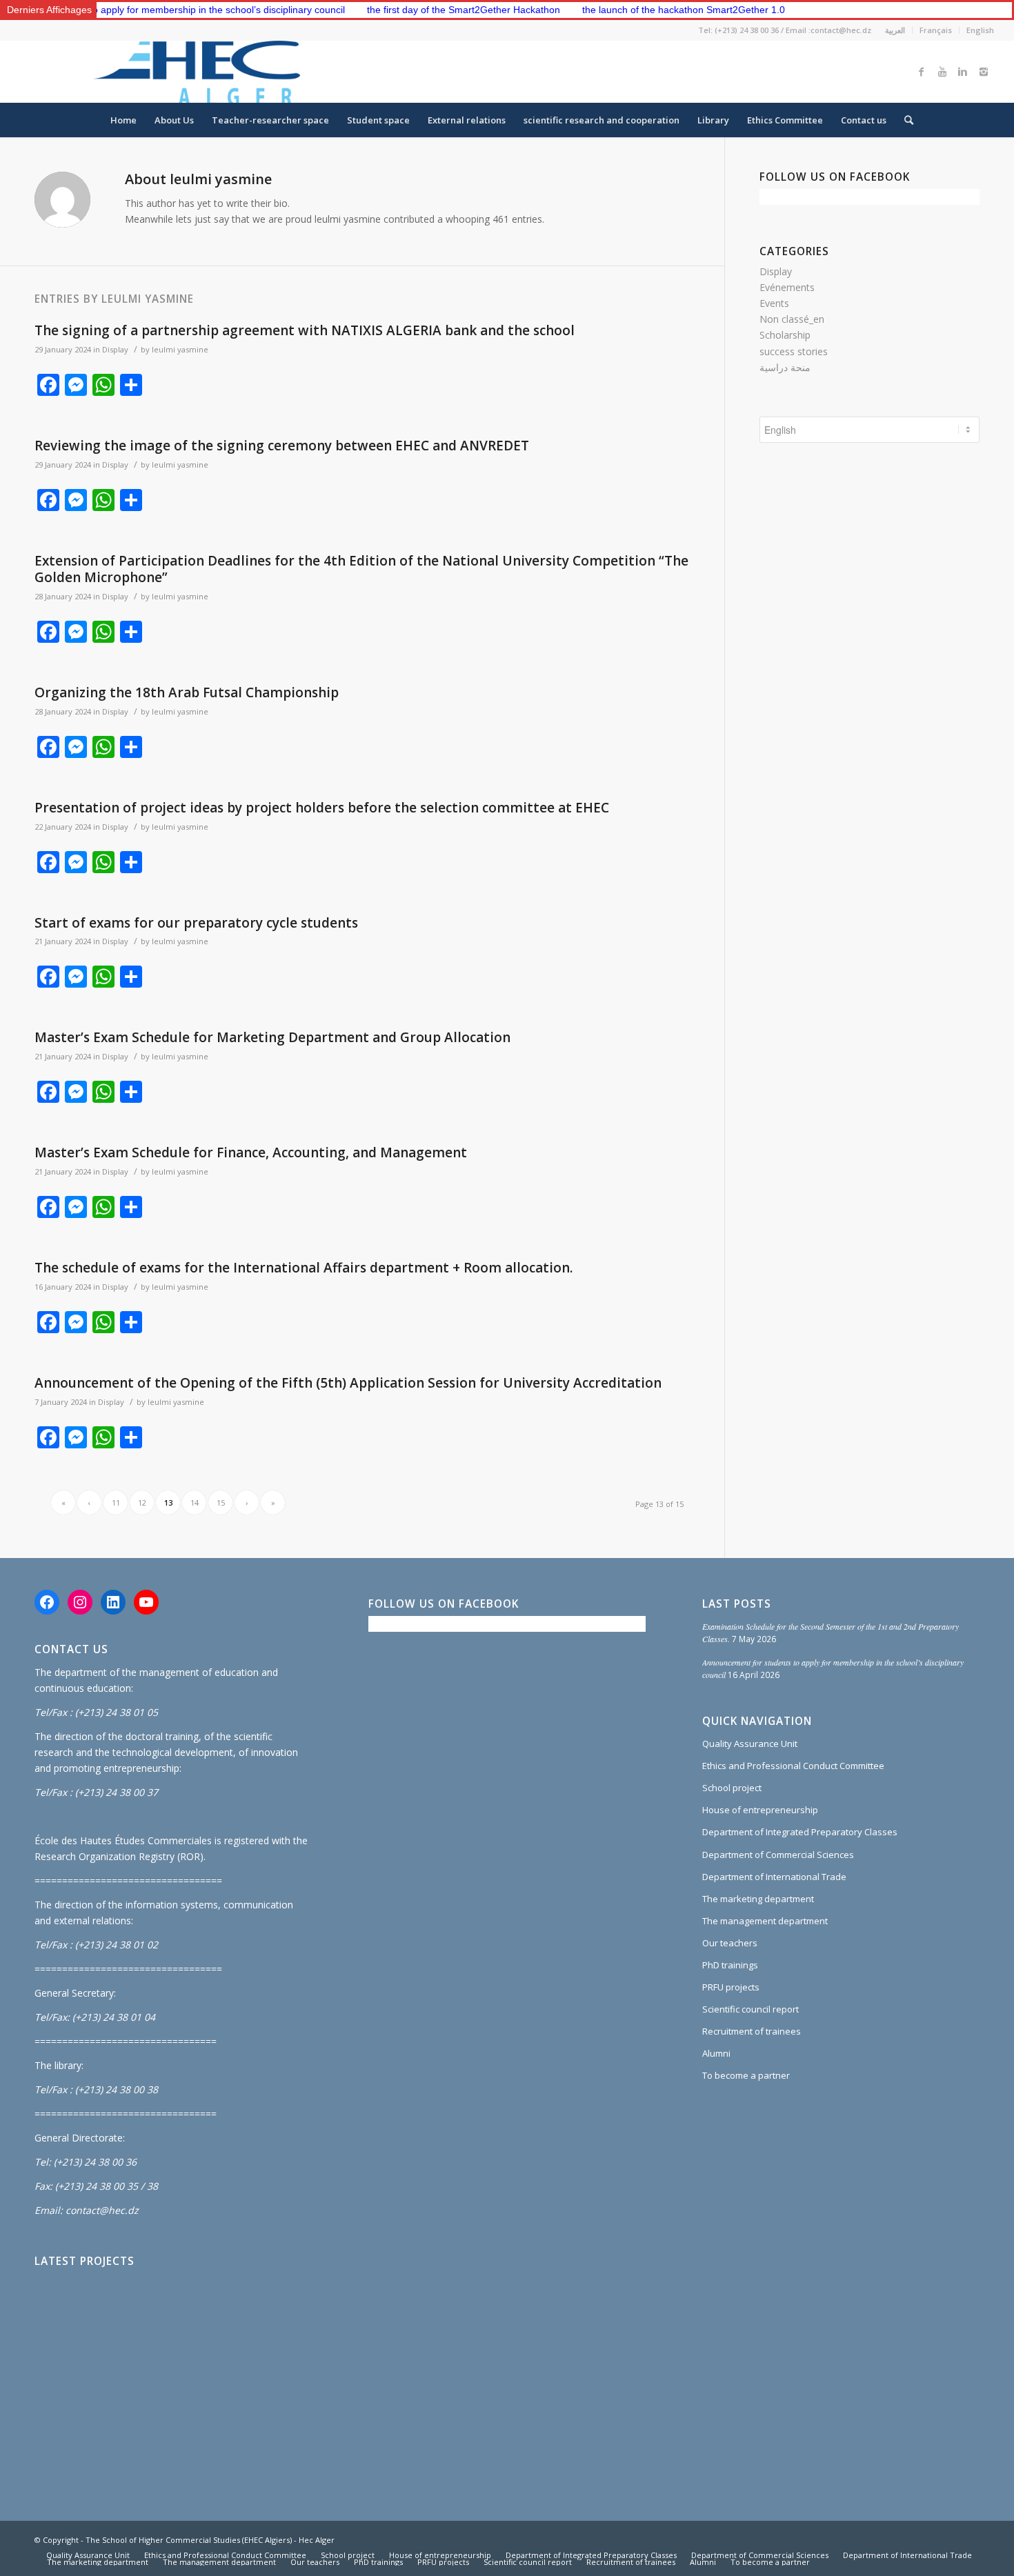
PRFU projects (731, 1987)
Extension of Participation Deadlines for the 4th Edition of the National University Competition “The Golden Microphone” (361, 569)
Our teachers (730, 1943)
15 (221, 1502)
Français (936, 30)
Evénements (787, 287)
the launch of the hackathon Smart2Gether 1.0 (620, 10)
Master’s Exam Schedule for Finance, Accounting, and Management (251, 1152)
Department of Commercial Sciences (778, 1855)
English (980, 30)
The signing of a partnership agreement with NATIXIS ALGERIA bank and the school (305, 330)
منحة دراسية (785, 367)
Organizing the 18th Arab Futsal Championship (187, 692)
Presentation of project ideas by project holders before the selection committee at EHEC (322, 808)
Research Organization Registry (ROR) (119, 1856)
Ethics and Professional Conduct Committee (793, 1766)
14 (195, 1502)
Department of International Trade (774, 1877)
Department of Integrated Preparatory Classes (800, 1832)
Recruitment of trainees (752, 2031)
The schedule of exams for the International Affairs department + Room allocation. (304, 1268)
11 (116, 1502)
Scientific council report (750, 2009)
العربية (895, 30)
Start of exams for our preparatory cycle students (196, 923)
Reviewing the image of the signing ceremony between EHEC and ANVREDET (282, 446)
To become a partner (746, 2075)
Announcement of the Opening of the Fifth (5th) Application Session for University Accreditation (348, 1383)
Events (774, 303)
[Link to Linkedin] (963, 72)
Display (115, 349)
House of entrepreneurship (760, 1810)
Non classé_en (792, 319)
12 (142, 1502)
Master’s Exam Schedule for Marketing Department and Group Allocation (272, 1037)
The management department (765, 1921)
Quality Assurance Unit (750, 1744)
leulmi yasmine (180, 349)
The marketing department (758, 1899)
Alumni (716, 2053)
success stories (794, 351)
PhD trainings (730, 1965)
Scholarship (785, 335)
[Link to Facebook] (922, 72)
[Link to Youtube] (942, 72)
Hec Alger (317, 2540)
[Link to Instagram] (984, 72)
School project (732, 1788)
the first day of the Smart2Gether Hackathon (400, 10)
